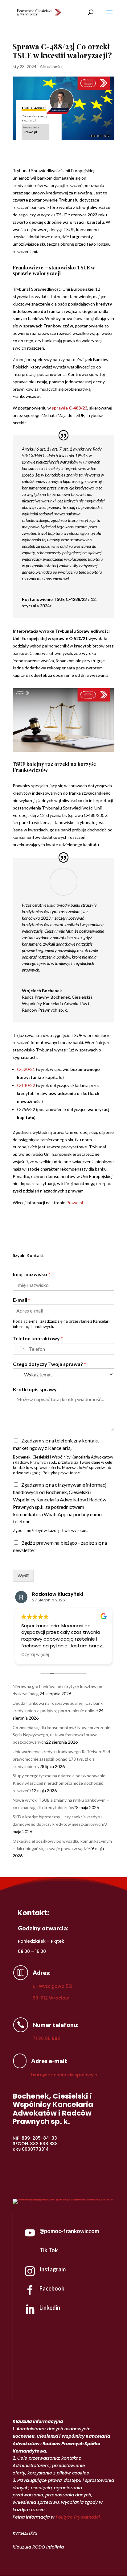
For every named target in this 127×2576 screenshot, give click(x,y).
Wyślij (23, 1576)
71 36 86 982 (46, 2038)
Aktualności (51, 67)
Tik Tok (49, 2250)
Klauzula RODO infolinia (38, 2547)
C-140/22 (26, 1085)
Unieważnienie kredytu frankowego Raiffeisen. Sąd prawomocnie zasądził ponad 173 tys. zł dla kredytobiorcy (61, 1759)
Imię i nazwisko (32, 1274)
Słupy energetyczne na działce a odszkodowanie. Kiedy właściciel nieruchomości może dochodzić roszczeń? (59, 1783)
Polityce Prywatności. (78, 2517)
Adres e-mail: (49, 2061)
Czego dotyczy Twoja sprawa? (49, 1364)
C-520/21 (26, 1069)
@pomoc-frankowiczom (69, 2231)
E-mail (22, 1300)
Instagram (53, 2269)
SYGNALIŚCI (25, 2534)
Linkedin (50, 2308)
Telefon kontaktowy (38, 1338)
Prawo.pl (75, 1203)
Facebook (52, 2288)
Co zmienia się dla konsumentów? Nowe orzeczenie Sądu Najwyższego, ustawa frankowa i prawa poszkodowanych (61, 1735)
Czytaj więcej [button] (35, 1655)
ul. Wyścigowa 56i (52, 1986)
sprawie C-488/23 (70, 408)
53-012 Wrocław (51, 1998)
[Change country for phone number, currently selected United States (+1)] (20, 1349)
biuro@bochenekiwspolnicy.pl (65, 2075)
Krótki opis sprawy (35, 1389)
